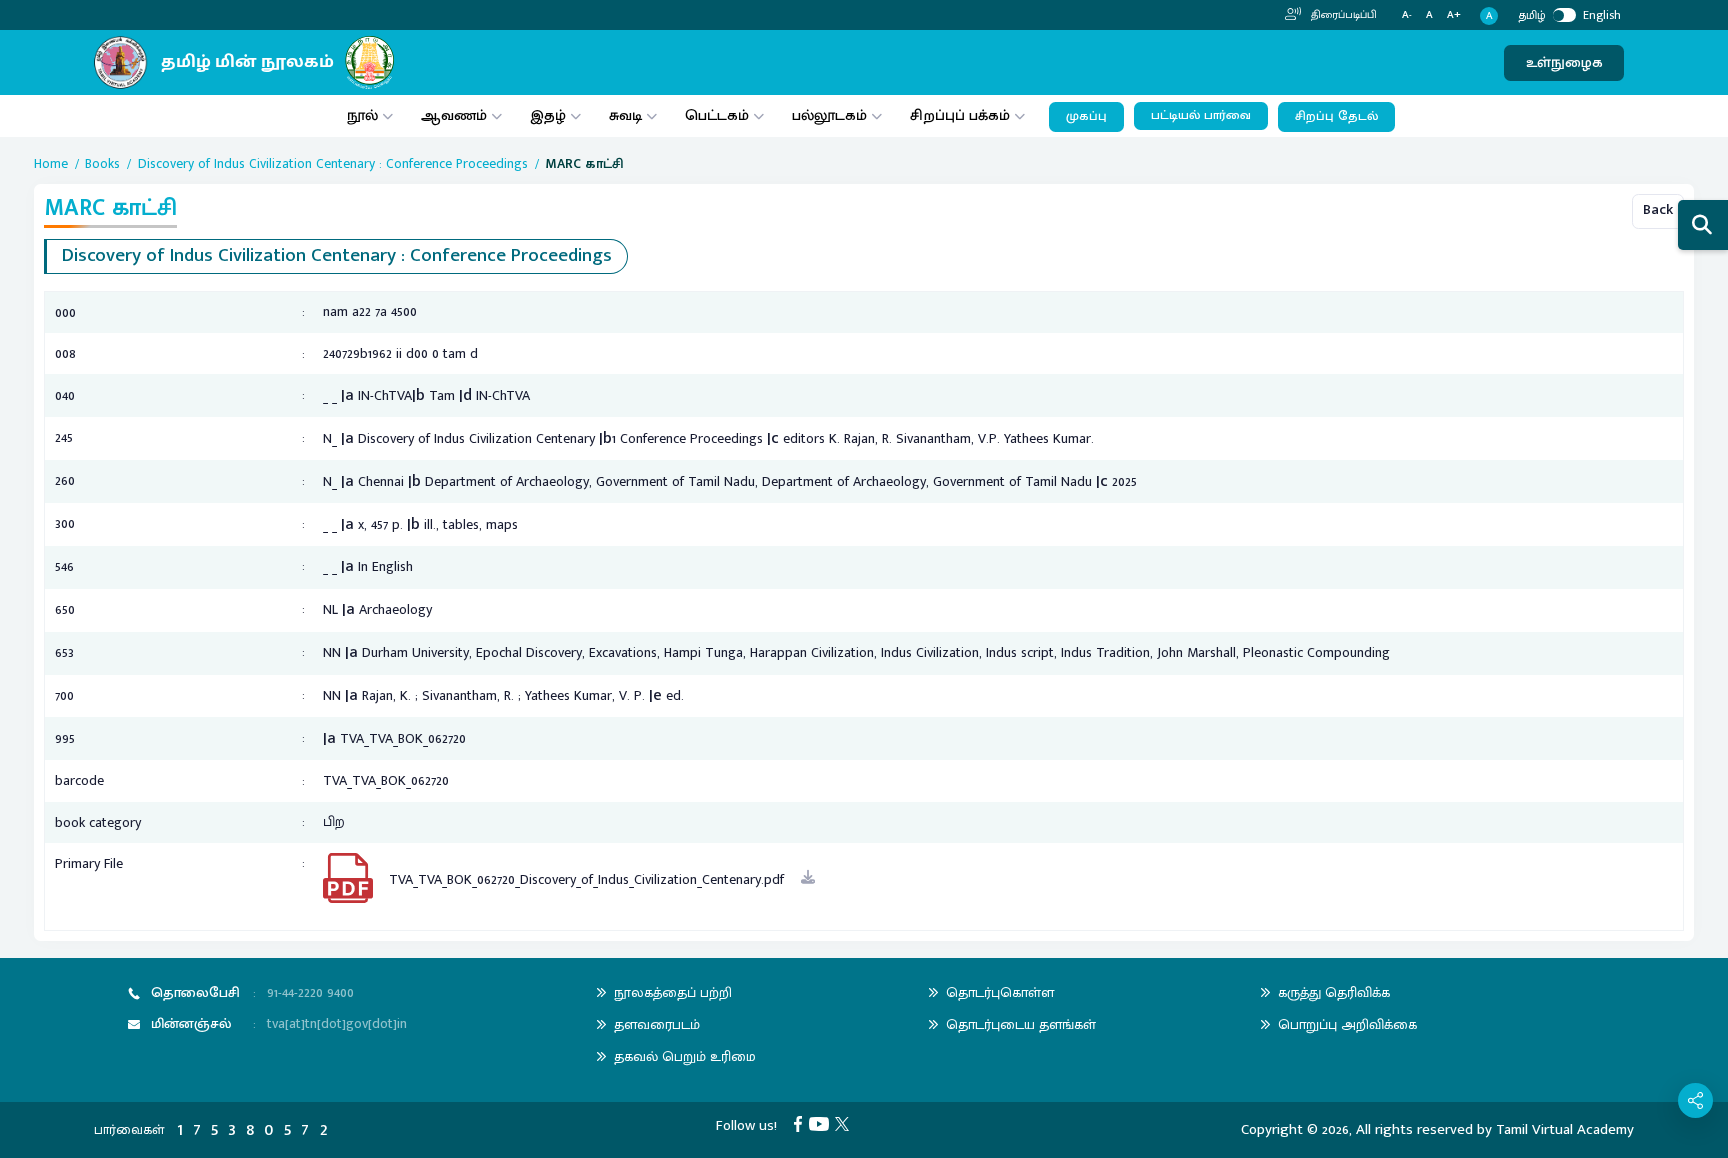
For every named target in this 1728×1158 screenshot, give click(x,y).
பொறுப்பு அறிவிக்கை (1347, 1024)
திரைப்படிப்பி (1342, 15)
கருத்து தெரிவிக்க (1334, 992)
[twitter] (845, 1123)
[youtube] (822, 1123)
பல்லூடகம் (829, 115)
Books (102, 164)
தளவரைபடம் (657, 1024)
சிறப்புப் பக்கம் (960, 115)
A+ (1454, 15)
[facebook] (801, 1123)
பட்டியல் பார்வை (1201, 115)
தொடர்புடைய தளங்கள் (1021, 1024)
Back (1658, 209)
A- (1407, 15)
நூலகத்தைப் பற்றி (673, 992)
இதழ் (548, 115)
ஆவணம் (456, 115)
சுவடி (625, 115)
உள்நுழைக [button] (1564, 62)
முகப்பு (1086, 116)
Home (51, 164)
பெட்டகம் (717, 115)
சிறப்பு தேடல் (1336, 116)
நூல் (362, 115)
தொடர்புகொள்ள (1000, 992)
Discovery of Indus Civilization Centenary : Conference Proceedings (333, 164)
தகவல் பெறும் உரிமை (685, 1056)
